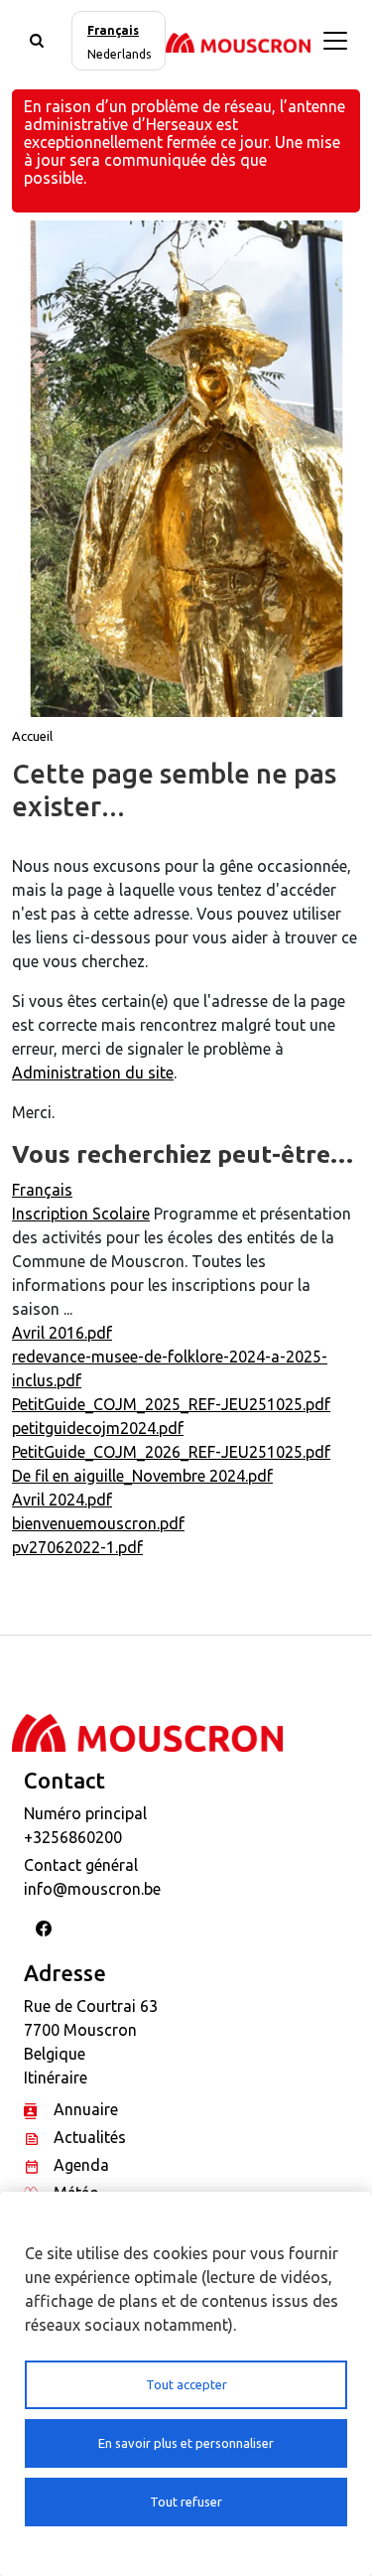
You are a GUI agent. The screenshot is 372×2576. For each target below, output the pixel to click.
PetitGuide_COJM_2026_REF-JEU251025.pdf (171, 1452)
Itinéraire (56, 2077)
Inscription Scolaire (81, 1214)
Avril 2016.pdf (62, 1333)
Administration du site (93, 1073)
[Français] (238, 41)
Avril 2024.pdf (62, 1500)
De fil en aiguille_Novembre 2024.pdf (142, 1476)
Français (113, 30)
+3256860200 (73, 1837)
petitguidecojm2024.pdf (98, 1428)
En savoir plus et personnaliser (186, 2443)
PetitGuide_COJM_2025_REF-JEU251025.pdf (171, 1404)
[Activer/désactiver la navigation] (335, 41)
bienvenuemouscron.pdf (98, 1523)
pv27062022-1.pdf (77, 1547)
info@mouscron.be (92, 1889)
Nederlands (119, 54)
